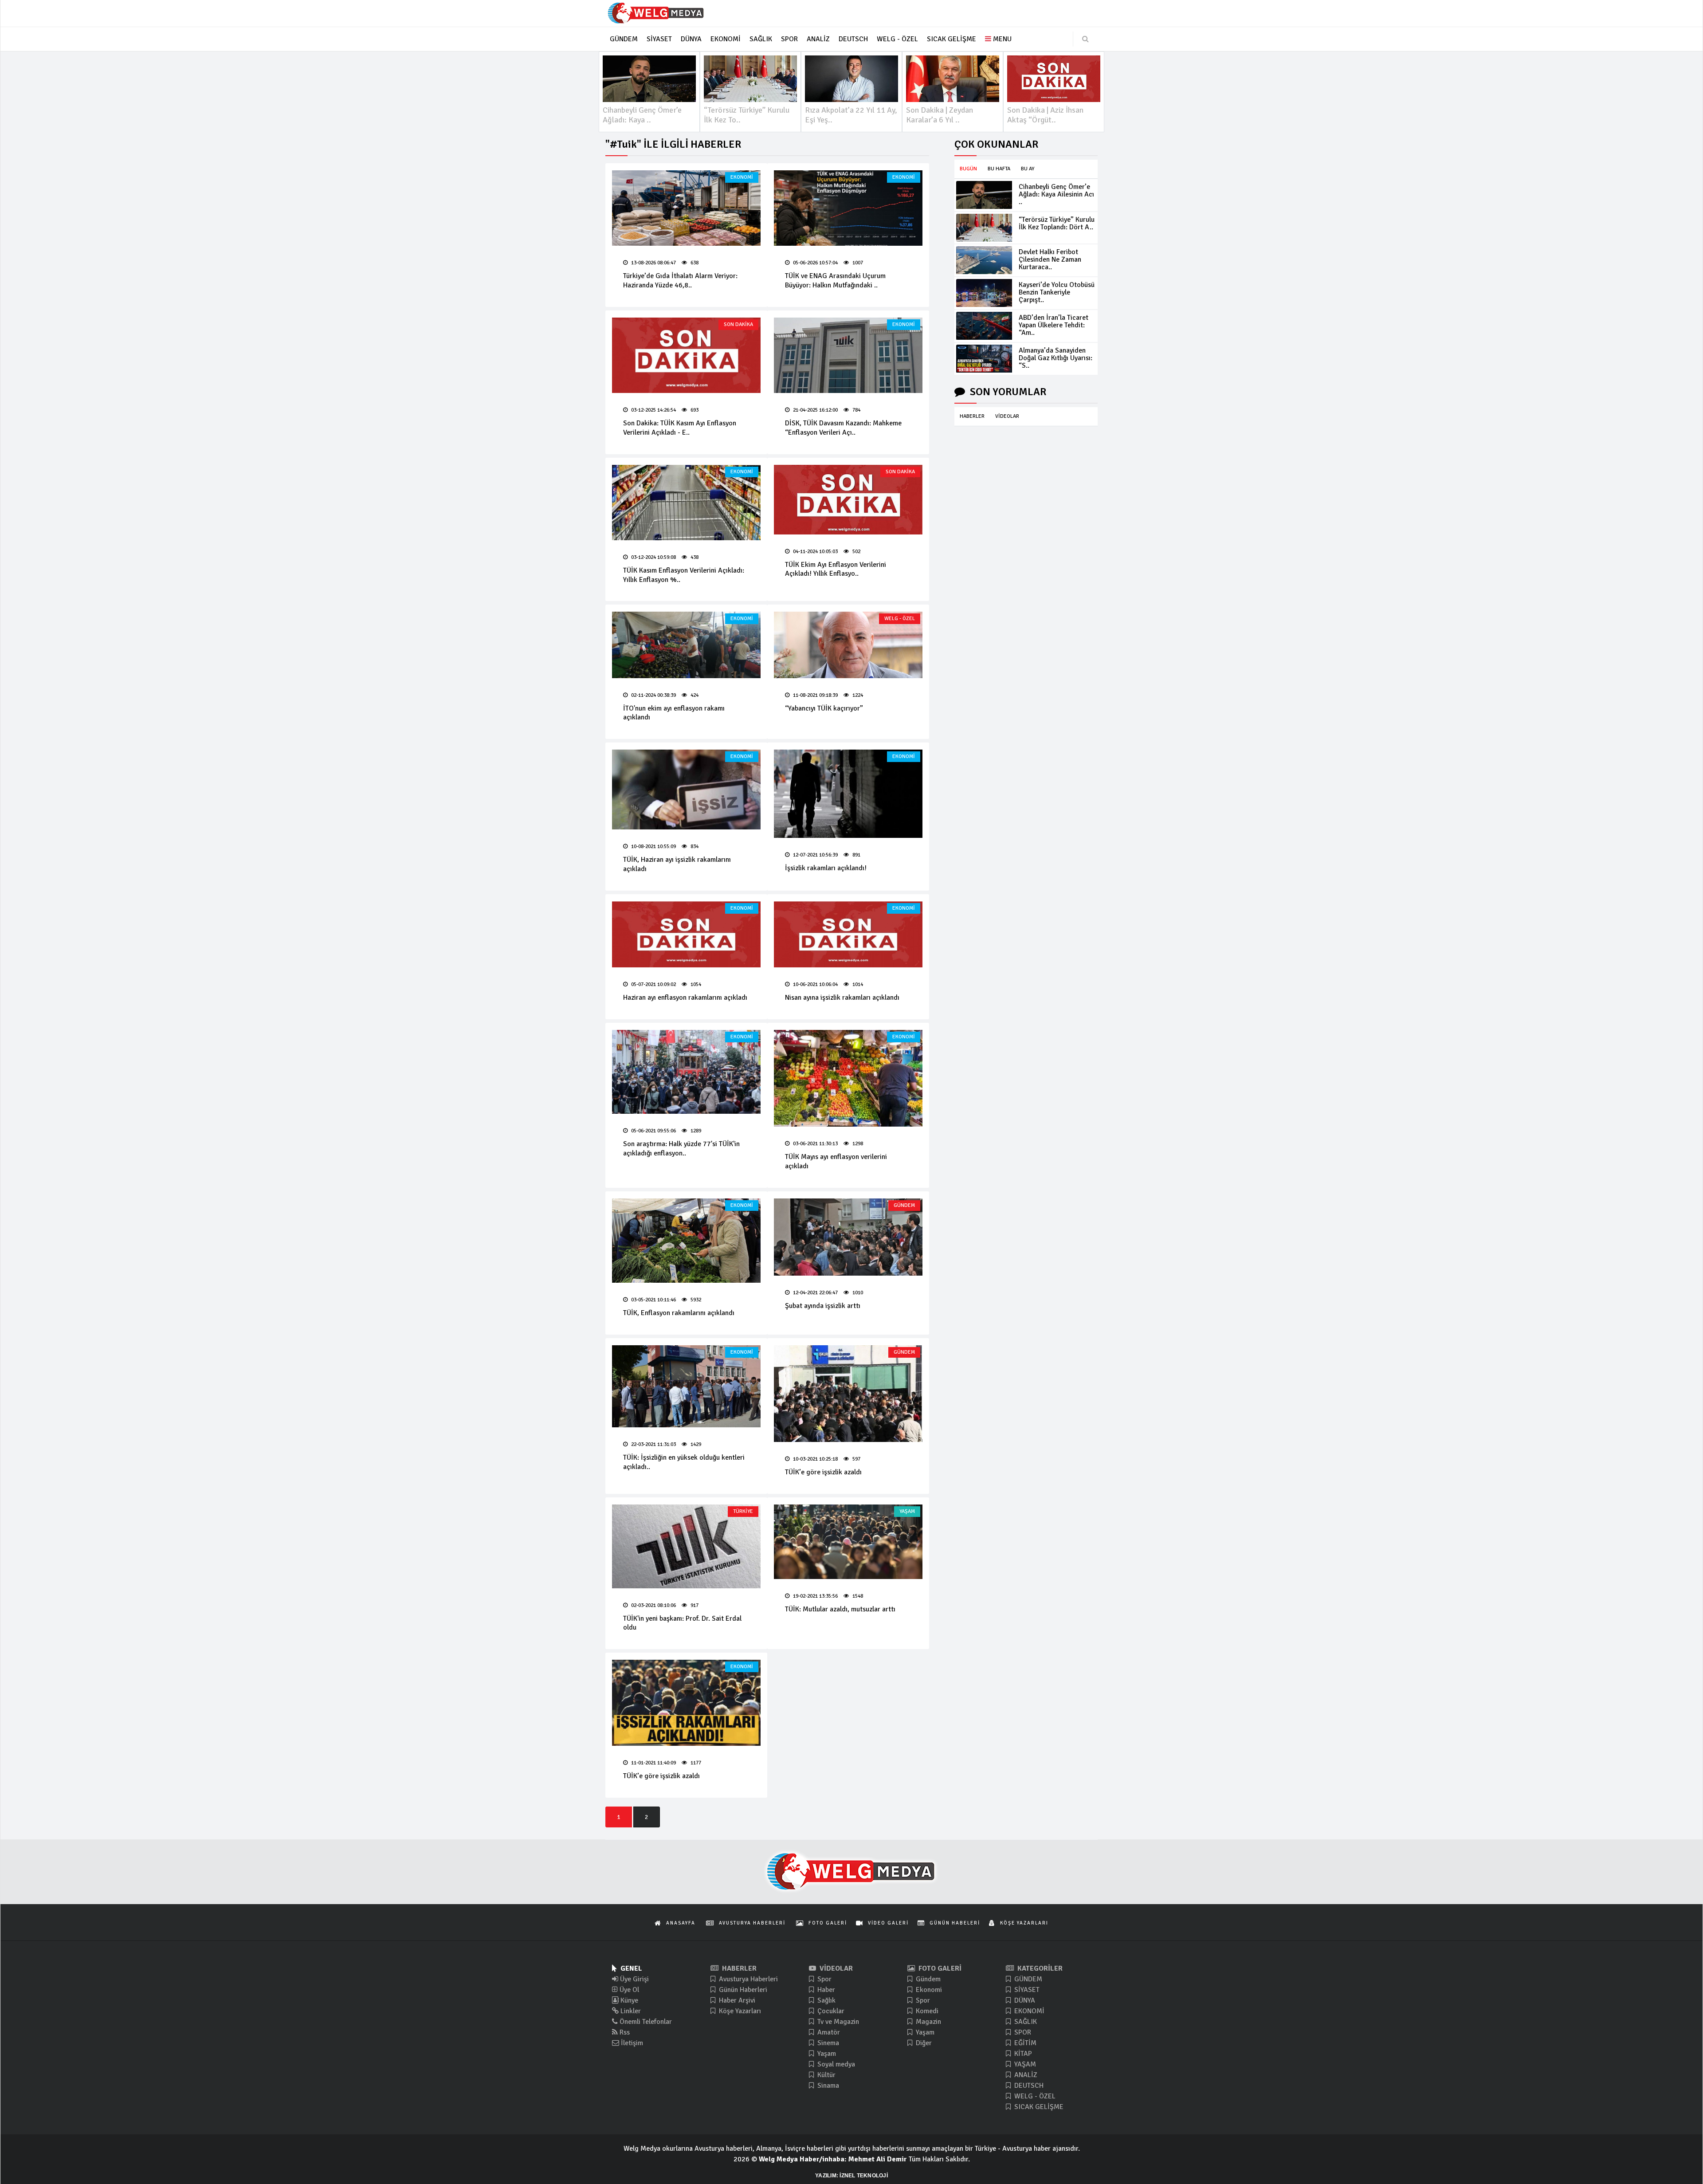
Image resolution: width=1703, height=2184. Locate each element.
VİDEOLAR (1007, 416)
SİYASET (1026, 1990)
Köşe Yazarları (739, 2011)
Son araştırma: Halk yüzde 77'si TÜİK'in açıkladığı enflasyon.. (681, 1149)
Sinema (827, 2043)
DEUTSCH (1028, 2086)
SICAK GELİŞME (1038, 2107)
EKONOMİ (742, 177)
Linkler (630, 2011)
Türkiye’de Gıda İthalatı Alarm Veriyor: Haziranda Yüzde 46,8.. (680, 281)
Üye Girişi (634, 1979)
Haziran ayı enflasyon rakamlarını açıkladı (685, 998)
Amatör (828, 2032)
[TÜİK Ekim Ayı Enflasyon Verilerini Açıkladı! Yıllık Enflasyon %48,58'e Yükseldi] (848, 500)
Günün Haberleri (742, 1990)
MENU (1001, 39)
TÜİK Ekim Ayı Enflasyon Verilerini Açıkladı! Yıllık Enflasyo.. (836, 569)
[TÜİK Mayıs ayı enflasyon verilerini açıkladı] (848, 1078)
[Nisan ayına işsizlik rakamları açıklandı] (848, 934)
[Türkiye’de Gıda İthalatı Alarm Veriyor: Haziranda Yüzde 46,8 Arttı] (686, 208)
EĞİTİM (1024, 2043)
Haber (825, 1990)
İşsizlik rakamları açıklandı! (826, 868)
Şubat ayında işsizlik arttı (823, 1306)
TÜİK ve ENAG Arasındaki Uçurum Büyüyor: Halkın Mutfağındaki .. (835, 281)
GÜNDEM (904, 1205)
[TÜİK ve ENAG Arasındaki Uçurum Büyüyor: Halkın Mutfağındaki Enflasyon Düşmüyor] (848, 208)
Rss (624, 2032)
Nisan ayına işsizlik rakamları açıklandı (842, 998)
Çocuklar (830, 2011)
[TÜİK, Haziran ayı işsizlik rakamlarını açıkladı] (686, 790)
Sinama (827, 2086)
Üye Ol (628, 1990)
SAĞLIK (1025, 2022)
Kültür (826, 2075)
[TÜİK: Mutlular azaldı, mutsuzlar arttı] (848, 1542)
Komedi (926, 2011)
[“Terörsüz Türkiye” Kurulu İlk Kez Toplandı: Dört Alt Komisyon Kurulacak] (984, 228)
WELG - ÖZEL (900, 619)
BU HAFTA (999, 169)
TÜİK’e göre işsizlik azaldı (823, 1472)
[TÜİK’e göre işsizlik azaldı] (848, 1394)
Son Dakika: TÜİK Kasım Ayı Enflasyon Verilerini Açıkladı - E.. (680, 428)
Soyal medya (835, 2064)
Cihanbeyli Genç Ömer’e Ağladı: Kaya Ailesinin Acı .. (1056, 194)
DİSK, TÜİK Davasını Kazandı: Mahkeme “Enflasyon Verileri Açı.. (843, 428)
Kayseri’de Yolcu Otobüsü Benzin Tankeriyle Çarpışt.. (1057, 292)
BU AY (1028, 169)
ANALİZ (1025, 2075)
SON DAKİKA (738, 324)
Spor (824, 1979)
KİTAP (1022, 2054)
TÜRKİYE (743, 1511)
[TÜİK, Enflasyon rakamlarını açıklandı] (686, 1241)
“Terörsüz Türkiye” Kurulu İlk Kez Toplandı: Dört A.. (1057, 223)
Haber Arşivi (736, 2000)
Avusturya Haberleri (748, 1979)
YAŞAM (907, 1511)
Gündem (927, 1979)
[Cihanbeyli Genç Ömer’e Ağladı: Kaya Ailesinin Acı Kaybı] (984, 195)
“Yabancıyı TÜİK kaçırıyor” (824, 708)
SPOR (1022, 2032)
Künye (628, 2000)
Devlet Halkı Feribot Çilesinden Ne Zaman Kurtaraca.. (1050, 259)
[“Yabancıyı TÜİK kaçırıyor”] (848, 645)
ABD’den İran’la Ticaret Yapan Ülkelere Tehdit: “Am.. (1054, 325)
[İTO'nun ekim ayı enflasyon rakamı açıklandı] (686, 645)
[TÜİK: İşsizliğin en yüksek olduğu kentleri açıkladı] (686, 1386)
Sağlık (826, 2000)
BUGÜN (968, 169)
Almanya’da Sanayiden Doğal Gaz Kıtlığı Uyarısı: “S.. (1056, 358)
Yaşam (826, 2054)
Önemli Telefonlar (645, 2022)
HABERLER (972, 416)
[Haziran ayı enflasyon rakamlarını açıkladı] (686, 934)
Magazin (928, 2022)
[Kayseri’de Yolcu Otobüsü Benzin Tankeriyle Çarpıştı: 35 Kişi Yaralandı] (984, 293)
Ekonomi (928, 1990)
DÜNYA (1024, 2000)
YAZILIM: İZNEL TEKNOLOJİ (851, 2176)
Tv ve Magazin (837, 2022)
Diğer (923, 2043)
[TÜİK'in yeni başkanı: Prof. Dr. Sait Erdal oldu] (686, 1546)
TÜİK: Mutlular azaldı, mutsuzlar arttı (840, 1609)
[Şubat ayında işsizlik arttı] (848, 1237)
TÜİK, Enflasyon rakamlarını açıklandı (679, 1313)
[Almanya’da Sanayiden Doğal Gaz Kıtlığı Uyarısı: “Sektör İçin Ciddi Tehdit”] (984, 359)
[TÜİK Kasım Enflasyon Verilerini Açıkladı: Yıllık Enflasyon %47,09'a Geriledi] (686, 503)
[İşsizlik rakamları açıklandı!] (848, 793)
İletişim (631, 2043)
